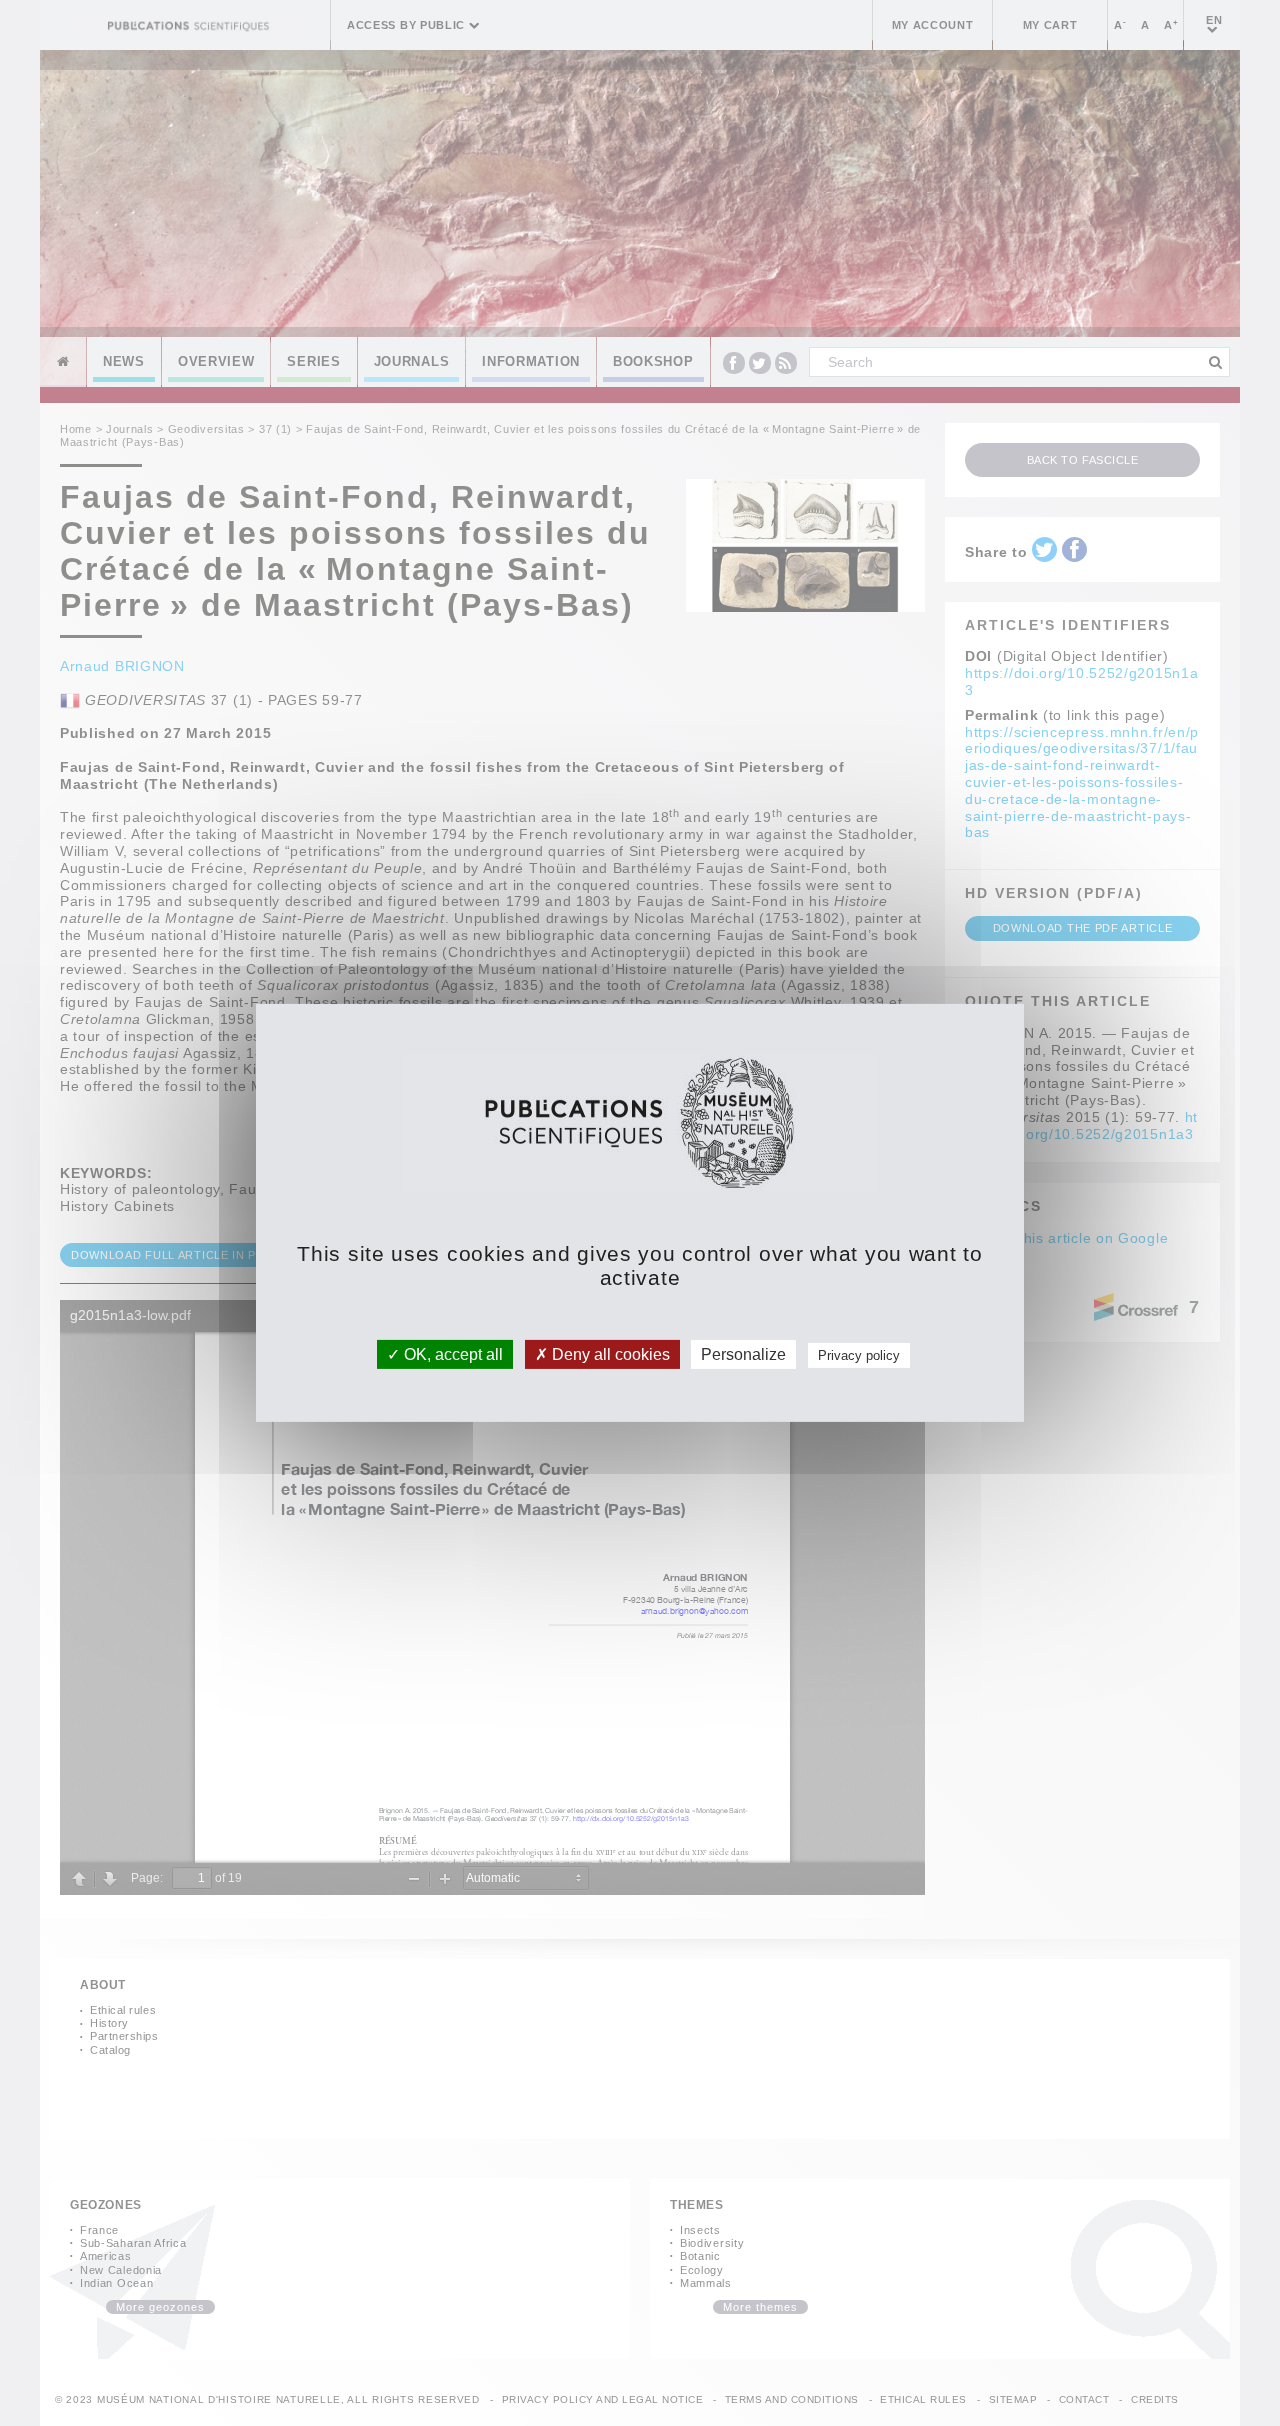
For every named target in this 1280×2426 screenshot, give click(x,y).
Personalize (743, 1354)
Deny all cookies (609, 1354)
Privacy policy (859, 1355)
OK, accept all (451, 1354)
